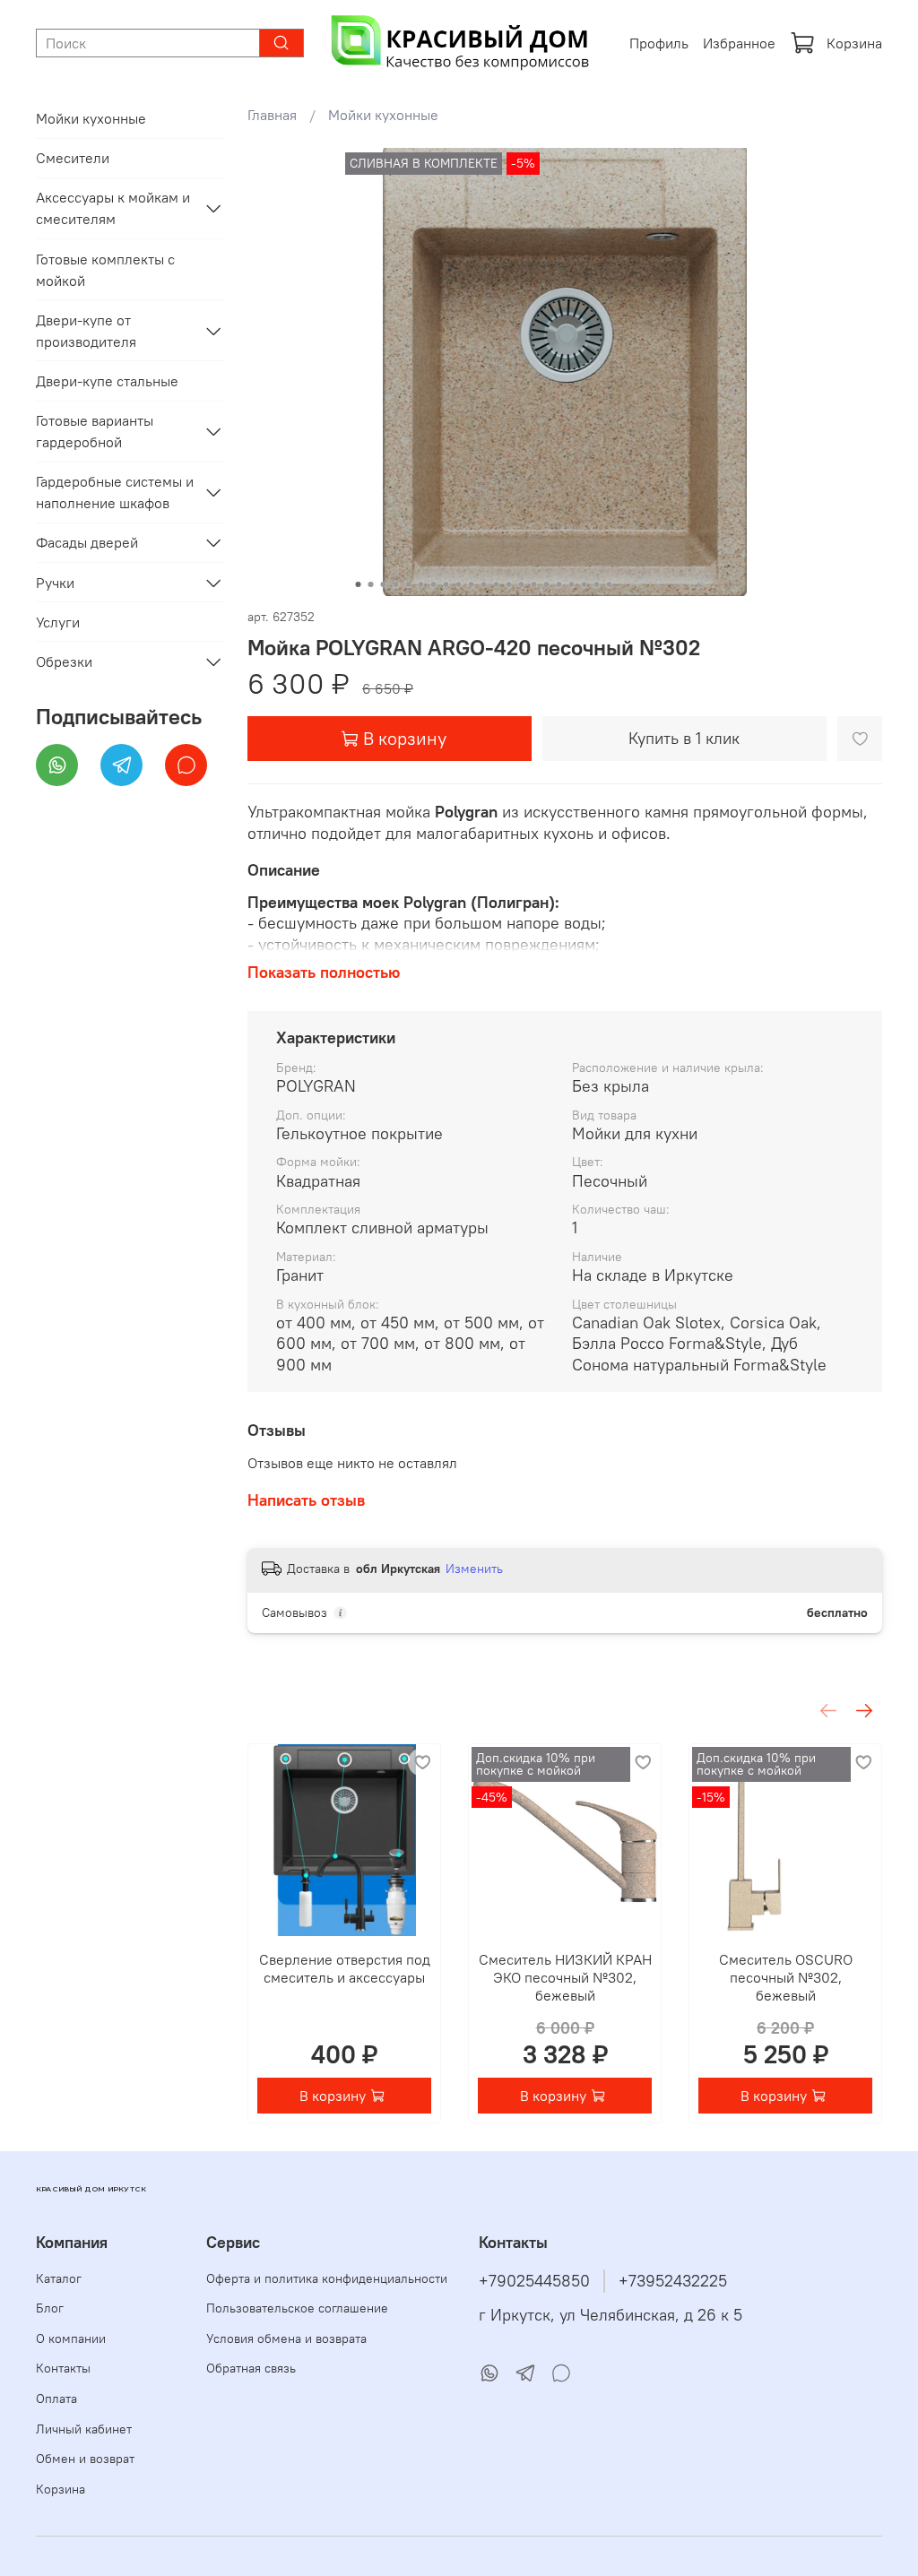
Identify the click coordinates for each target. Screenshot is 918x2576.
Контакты (63, 2368)
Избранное (739, 43)
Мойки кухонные (383, 115)
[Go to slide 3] (383, 584)
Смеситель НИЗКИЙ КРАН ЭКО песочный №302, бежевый (564, 1977)
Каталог (59, 2278)
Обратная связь (251, 2368)
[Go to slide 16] (546, 584)
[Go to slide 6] (420, 584)
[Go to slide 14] (521, 584)
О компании (71, 2338)
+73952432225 (673, 2281)
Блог (50, 2308)
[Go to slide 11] (483, 584)
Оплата (56, 2399)
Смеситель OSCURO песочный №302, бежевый (785, 1977)
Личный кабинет (84, 2429)
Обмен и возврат (85, 2459)
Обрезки (64, 661)
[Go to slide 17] (559, 584)
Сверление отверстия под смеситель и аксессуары (344, 1968)
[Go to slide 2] (370, 584)
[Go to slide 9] (458, 584)
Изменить (474, 1569)
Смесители (73, 158)
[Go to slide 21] (609, 584)
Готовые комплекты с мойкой (105, 270)
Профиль (659, 43)
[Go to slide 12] (496, 584)
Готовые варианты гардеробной (95, 431)
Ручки (55, 583)
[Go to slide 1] (358, 584)
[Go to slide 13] (508, 584)
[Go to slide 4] (395, 584)
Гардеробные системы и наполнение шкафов (115, 492)
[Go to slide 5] (408, 584)
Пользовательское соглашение (297, 2308)
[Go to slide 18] (571, 584)
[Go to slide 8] (446, 584)
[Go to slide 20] (596, 584)
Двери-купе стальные (107, 381)
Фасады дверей (87, 542)
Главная (272, 115)
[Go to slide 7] (433, 584)
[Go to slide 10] (471, 584)
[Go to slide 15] (533, 584)
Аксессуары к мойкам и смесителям (113, 208)
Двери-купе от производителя (86, 331)
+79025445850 (534, 2281)
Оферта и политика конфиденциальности (327, 2278)
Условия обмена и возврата (286, 2338)
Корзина (854, 43)
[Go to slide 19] (584, 584)
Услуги (58, 622)
